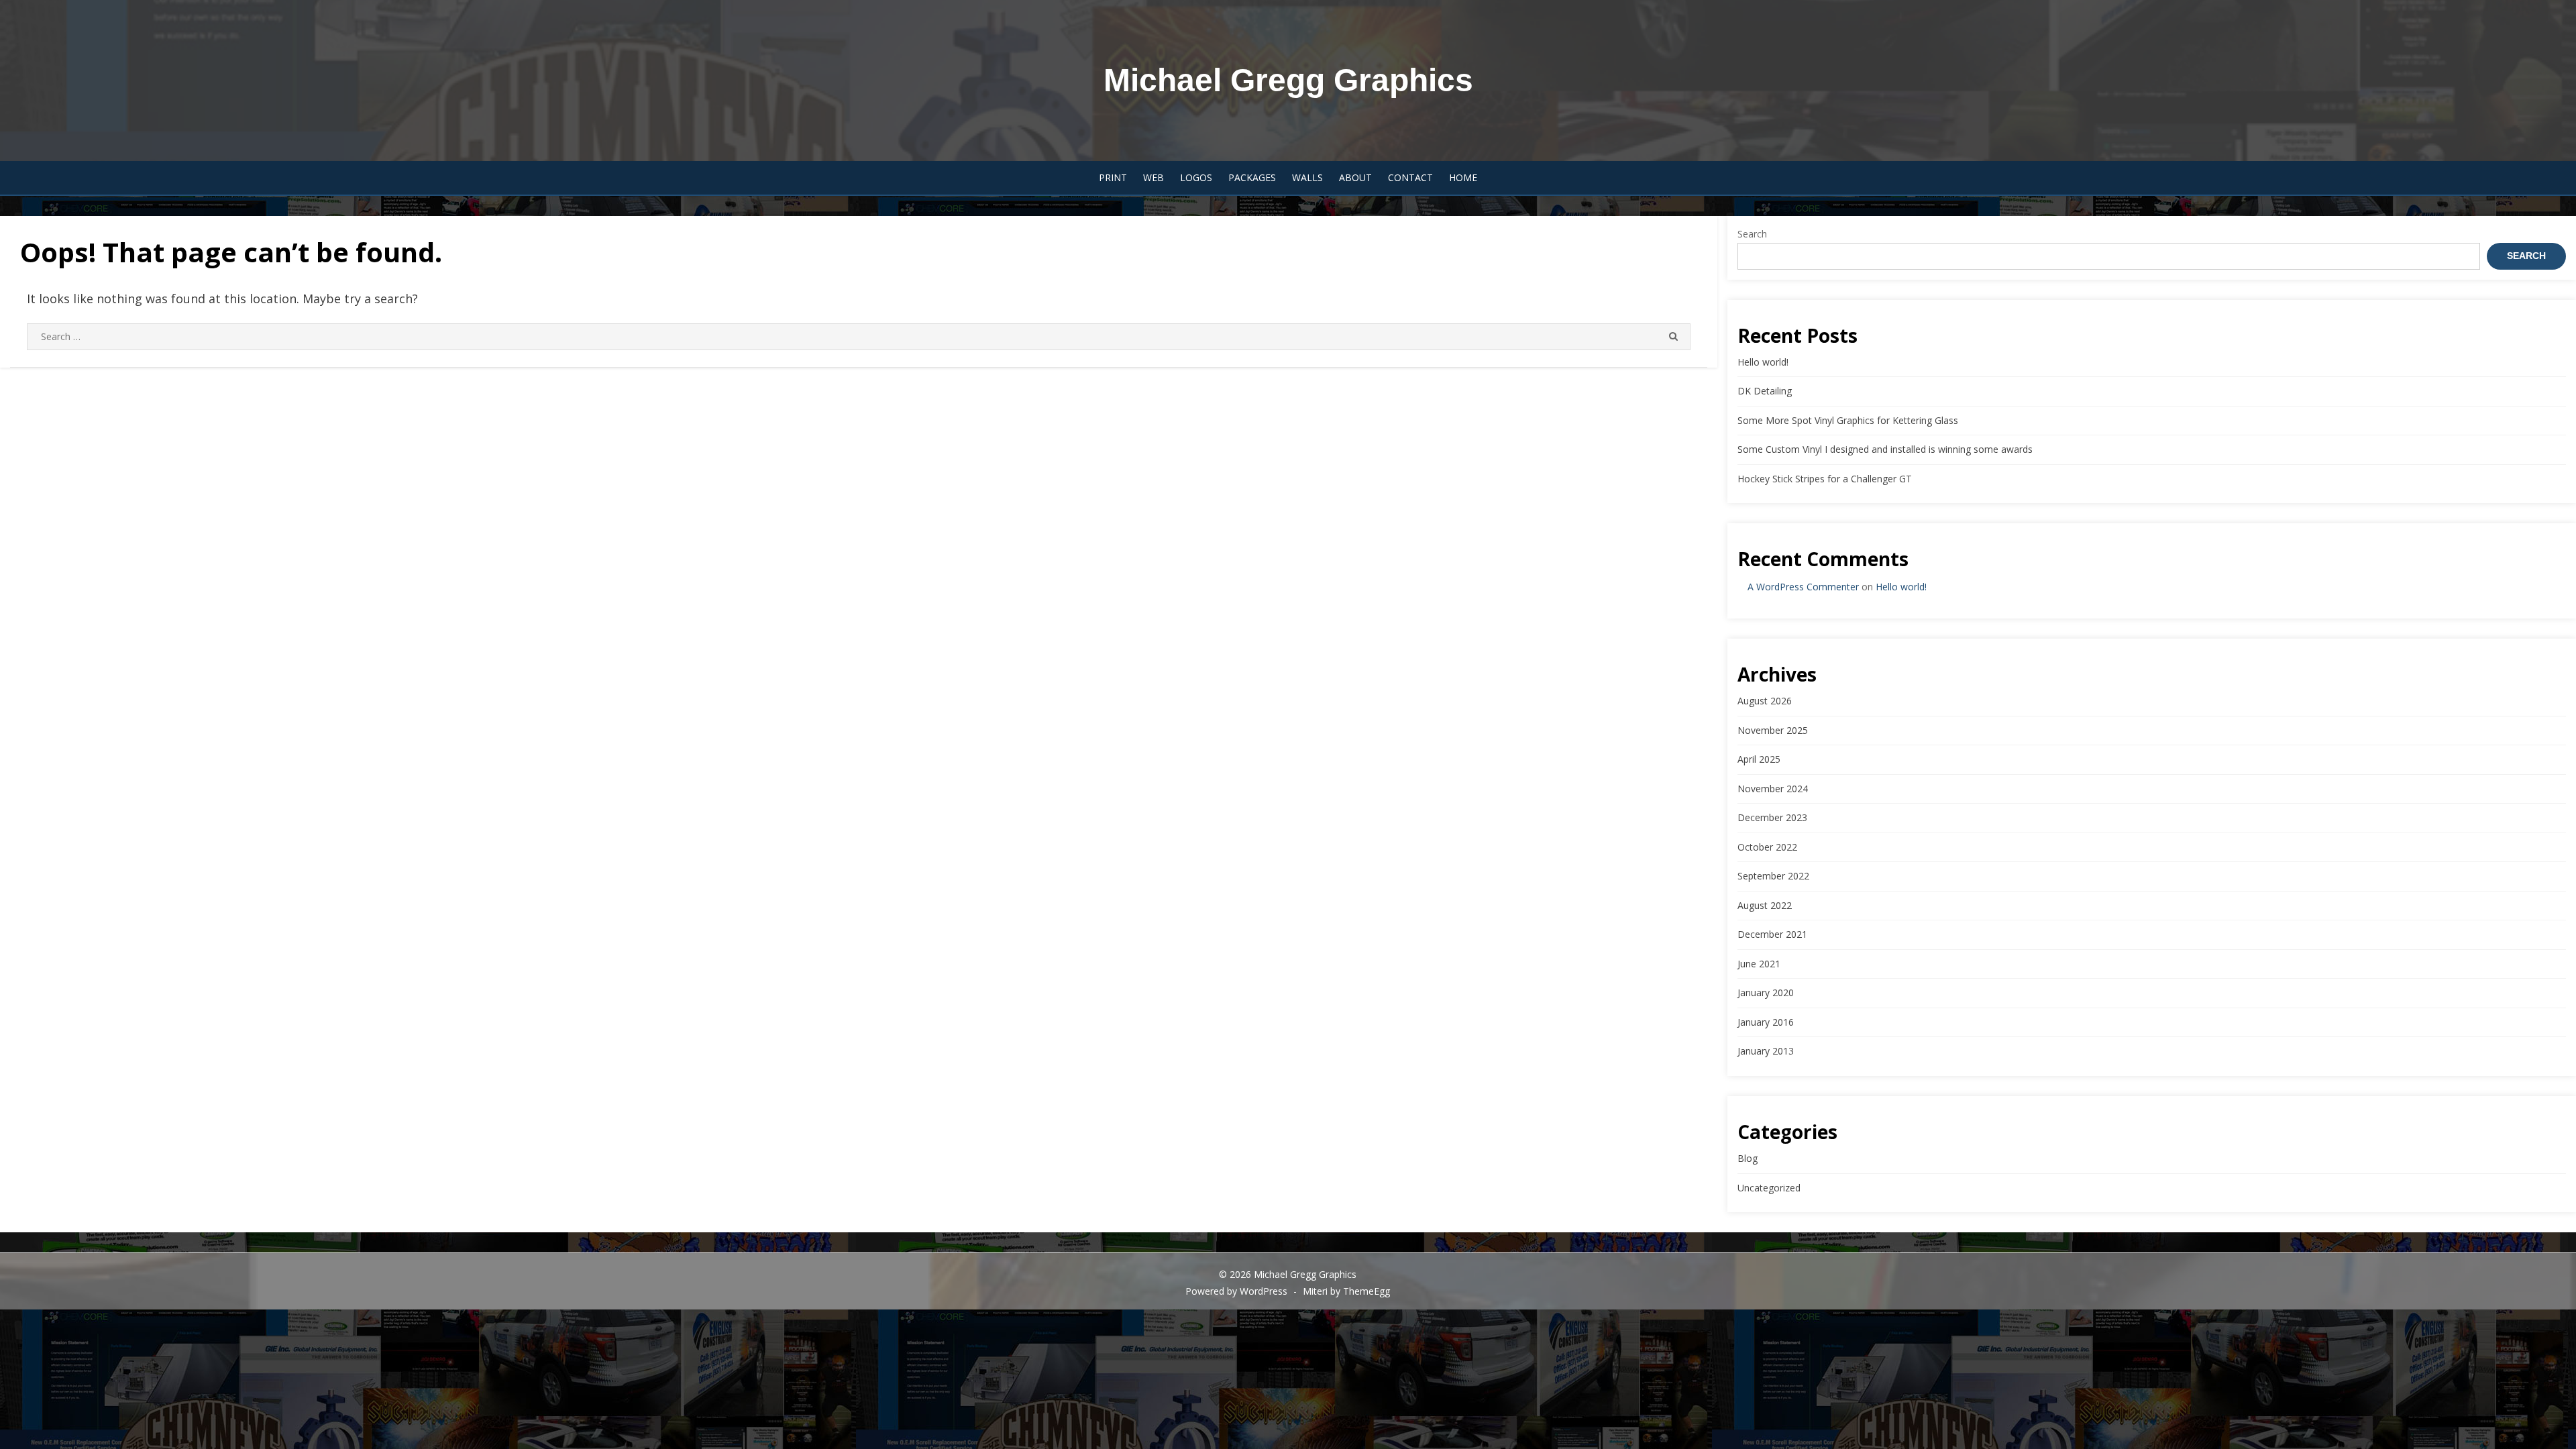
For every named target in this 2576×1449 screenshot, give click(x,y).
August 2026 (1765, 701)
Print (1113, 177)
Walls (1307, 177)
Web (1153, 177)
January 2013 (1766, 1051)
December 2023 (1772, 817)
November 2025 (1773, 730)
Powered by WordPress (1236, 1291)
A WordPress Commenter (1803, 587)
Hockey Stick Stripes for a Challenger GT (1825, 479)
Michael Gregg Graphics (1288, 80)
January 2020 (1766, 992)
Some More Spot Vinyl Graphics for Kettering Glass (1848, 420)
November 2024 (1773, 789)
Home (1463, 177)
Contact (1410, 177)
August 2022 (1765, 905)
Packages (1252, 177)
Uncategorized (1769, 1188)
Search (1752, 234)
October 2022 (1767, 847)
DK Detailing (1765, 391)
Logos (1196, 177)
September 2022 (1773, 876)
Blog (1748, 1158)
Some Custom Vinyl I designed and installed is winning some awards (1885, 449)
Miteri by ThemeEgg (1346, 1291)
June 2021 (1759, 964)
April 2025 (1759, 759)
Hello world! (1763, 362)
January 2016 (1766, 1022)
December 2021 (1772, 934)
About (1355, 177)
